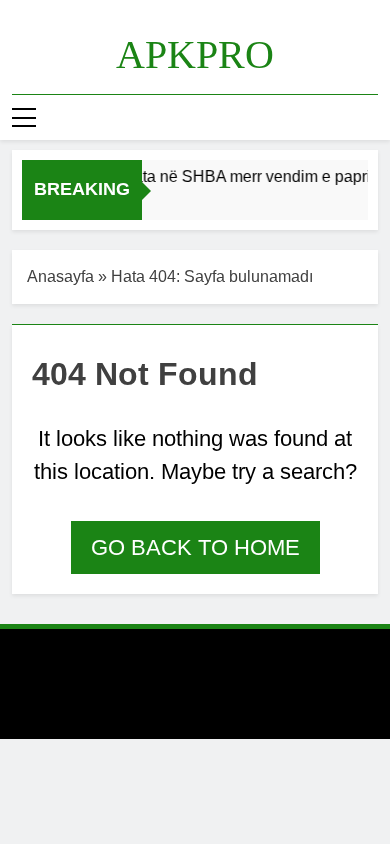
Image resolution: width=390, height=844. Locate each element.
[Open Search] (372, 117)
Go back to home (195, 547)
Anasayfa (60, 276)
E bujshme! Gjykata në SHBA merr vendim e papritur (201, 176)
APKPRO (195, 54)
